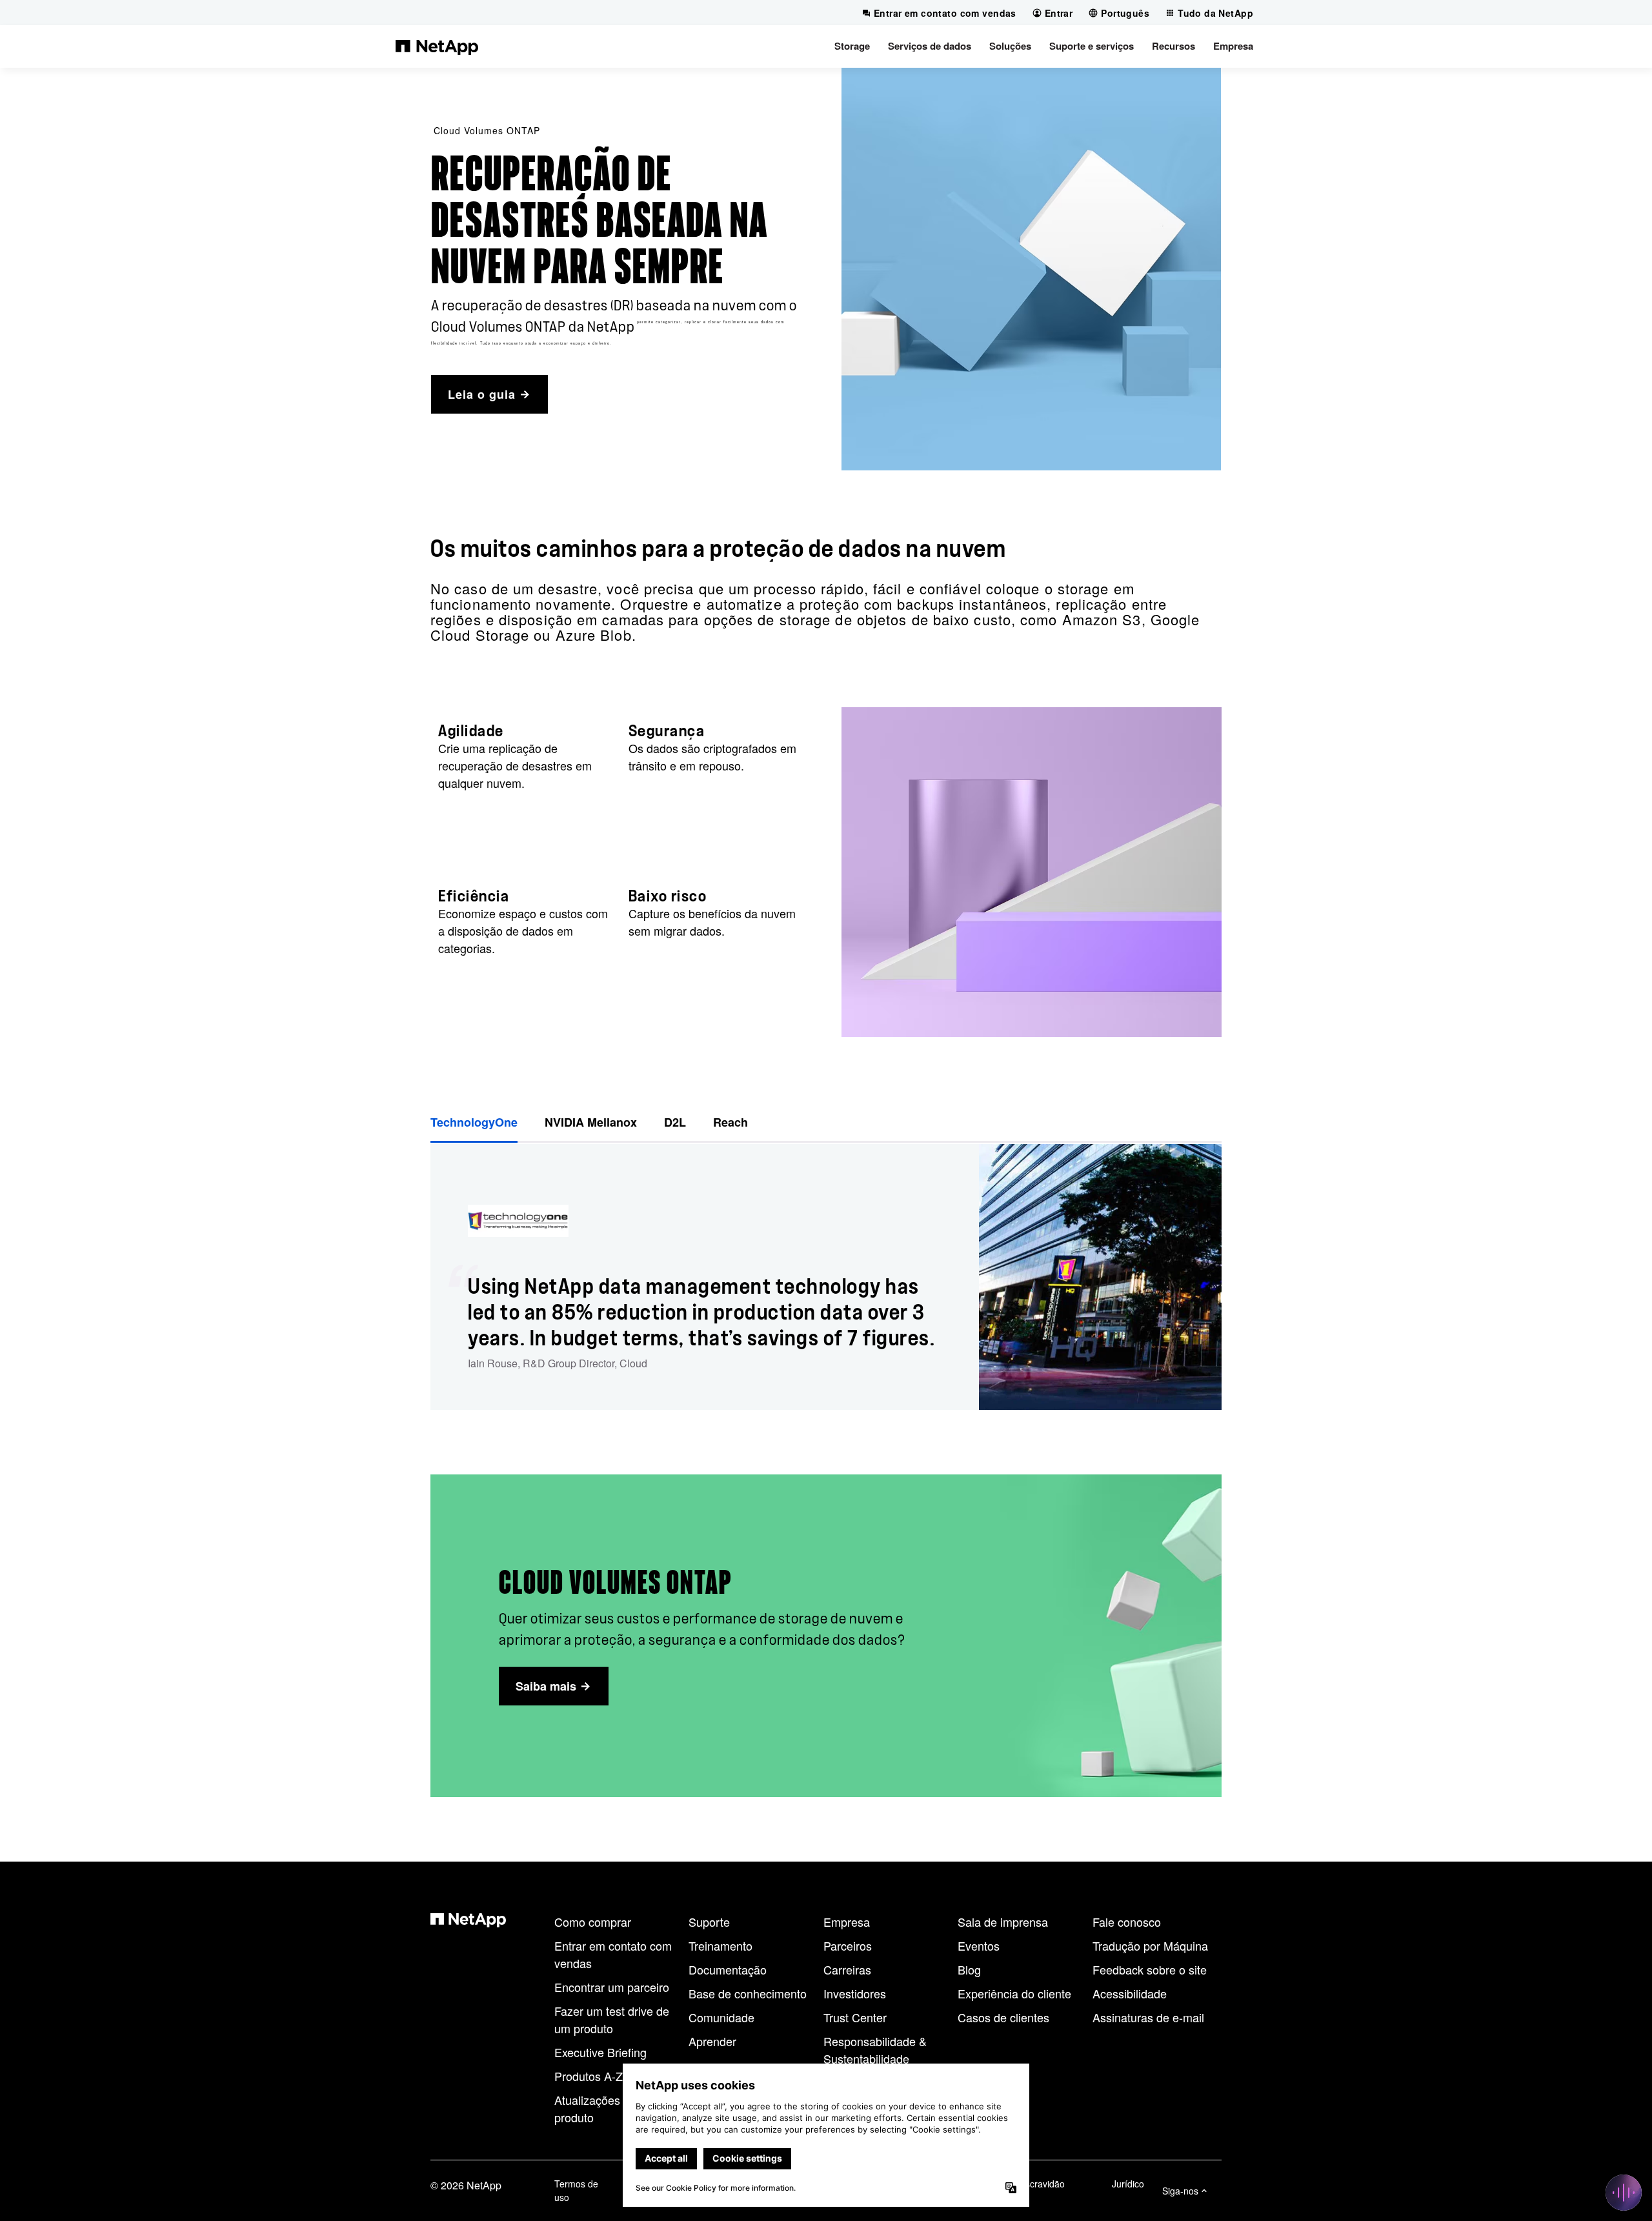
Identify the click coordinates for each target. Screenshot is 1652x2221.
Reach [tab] (730, 1122)
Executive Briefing (600, 2052)
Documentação (728, 1969)
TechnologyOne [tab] (474, 1122)
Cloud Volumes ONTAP (487, 130)
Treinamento (720, 1945)
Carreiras (847, 1969)
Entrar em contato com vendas (613, 1954)
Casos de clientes (1003, 2017)
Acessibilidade (1130, 1993)
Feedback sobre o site (1150, 1969)
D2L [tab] (675, 1122)
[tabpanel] (826, 1277)
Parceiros (848, 1945)
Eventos (979, 1945)
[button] (852, 46)
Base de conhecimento (748, 1993)
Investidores (855, 1993)
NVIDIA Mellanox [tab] (591, 1122)
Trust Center (855, 2017)
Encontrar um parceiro (612, 1987)
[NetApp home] (437, 46)
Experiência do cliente (1014, 1993)
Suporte (709, 1922)
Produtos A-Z (589, 2076)
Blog (969, 1969)
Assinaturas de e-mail (1148, 2017)
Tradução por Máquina (1150, 1945)
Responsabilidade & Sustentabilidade (875, 2050)
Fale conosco (1127, 1922)
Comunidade (721, 2017)
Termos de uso (576, 2190)
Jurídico (1128, 2184)
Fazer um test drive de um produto (612, 2019)
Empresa (847, 1922)
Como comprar (593, 1922)
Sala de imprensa (1003, 1922)
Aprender (712, 2041)
